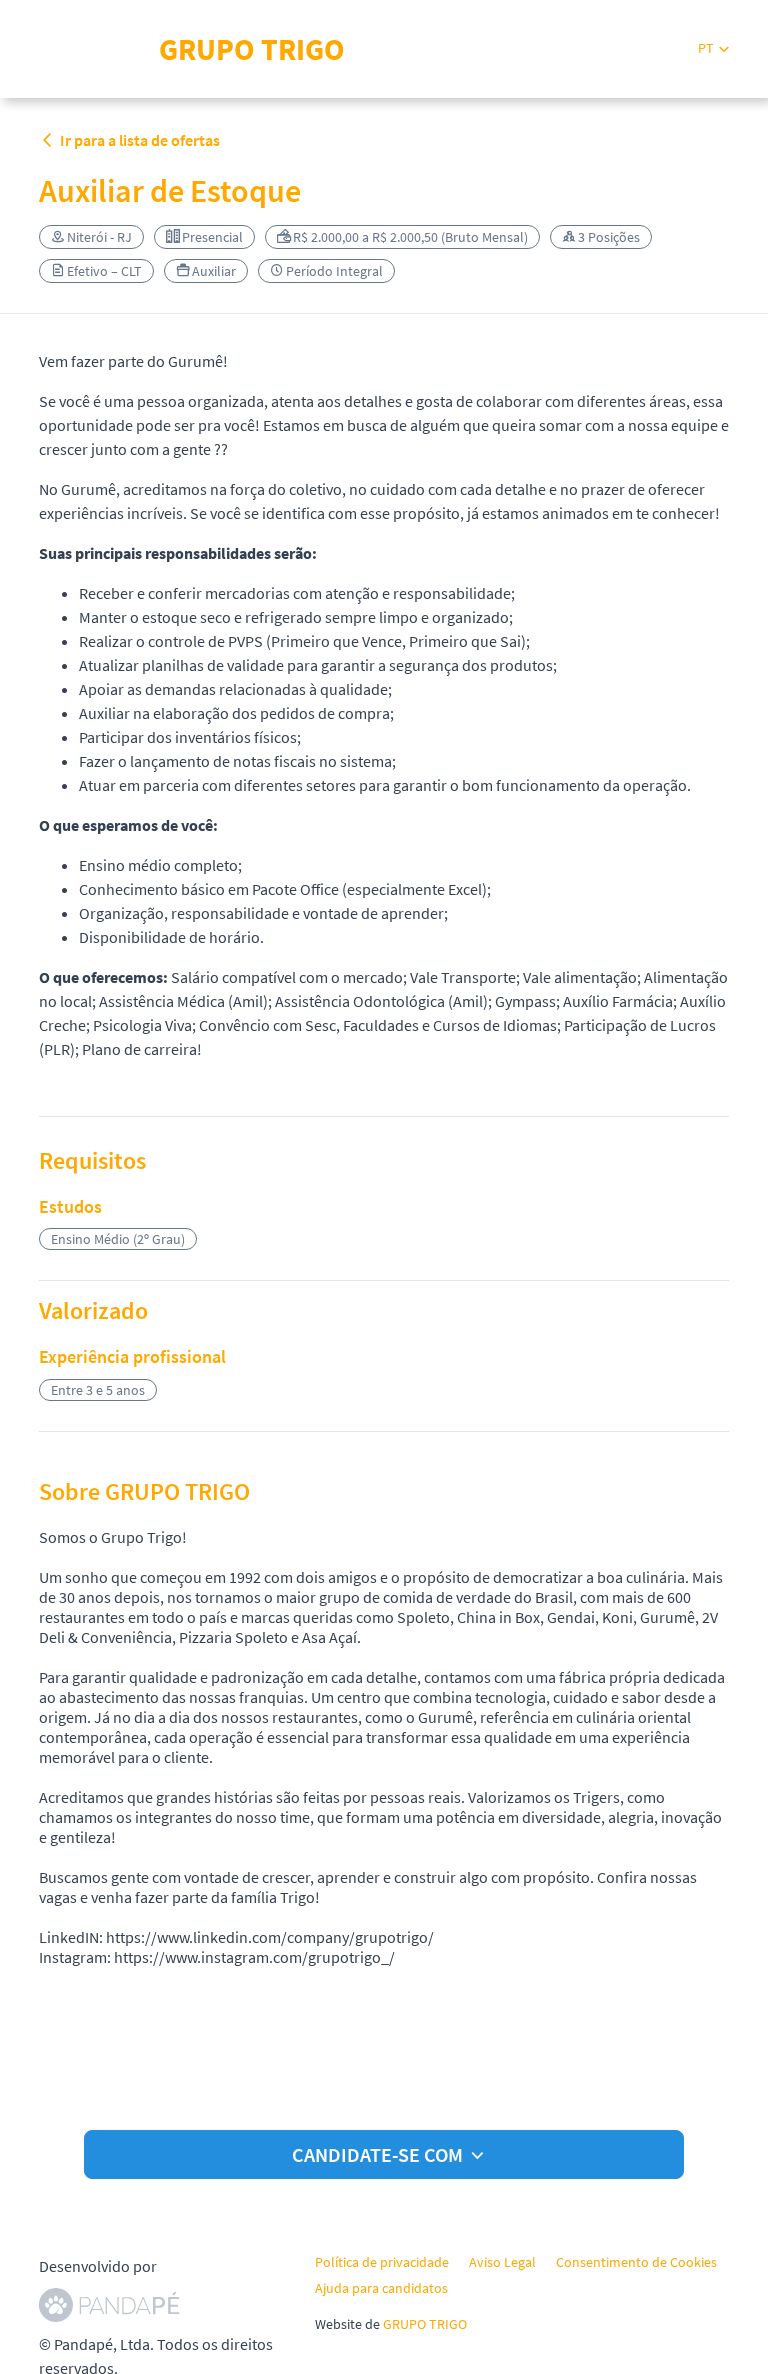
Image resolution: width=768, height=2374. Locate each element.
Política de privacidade (382, 2262)
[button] (713, 48)
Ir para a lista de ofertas (140, 140)
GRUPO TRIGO (425, 2324)
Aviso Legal (502, 2262)
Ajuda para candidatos (381, 2288)
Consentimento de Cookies (636, 2262)
